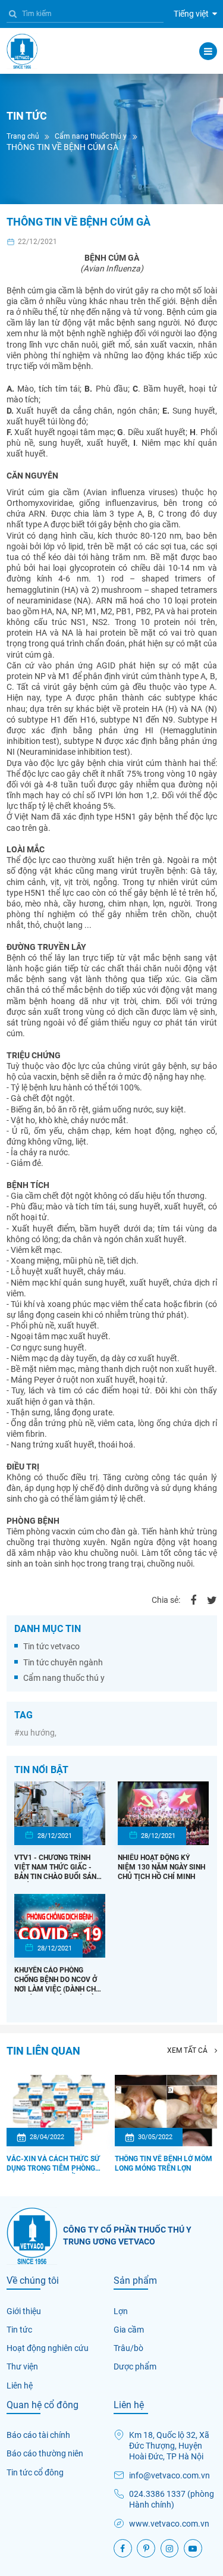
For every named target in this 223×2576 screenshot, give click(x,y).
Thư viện (22, 2366)
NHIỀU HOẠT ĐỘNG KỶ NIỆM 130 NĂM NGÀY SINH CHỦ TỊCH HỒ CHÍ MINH (161, 1867)
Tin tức (19, 2330)
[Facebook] (193, 1600)
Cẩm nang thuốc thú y (64, 1678)
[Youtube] (193, 2548)
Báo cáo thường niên (45, 2453)
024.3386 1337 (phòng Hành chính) (172, 2499)
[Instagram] (170, 2548)
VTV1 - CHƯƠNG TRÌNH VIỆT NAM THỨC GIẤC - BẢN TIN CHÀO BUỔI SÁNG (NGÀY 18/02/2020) (58, 1868)
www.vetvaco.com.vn (169, 2524)
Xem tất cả (188, 2050)
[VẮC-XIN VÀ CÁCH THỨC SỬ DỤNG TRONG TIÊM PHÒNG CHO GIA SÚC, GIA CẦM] (58, 2111)
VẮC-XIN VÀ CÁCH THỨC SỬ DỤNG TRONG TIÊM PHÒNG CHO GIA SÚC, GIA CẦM (53, 2164)
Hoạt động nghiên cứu (48, 2348)
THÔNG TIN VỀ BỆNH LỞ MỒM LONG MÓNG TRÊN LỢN (164, 2164)
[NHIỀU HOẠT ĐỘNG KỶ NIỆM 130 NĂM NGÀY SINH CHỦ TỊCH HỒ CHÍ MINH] (163, 1813)
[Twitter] (212, 1600)
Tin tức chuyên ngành (63, 1662)
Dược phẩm (135, 2366)
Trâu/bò (128, 2348)
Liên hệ (20, 2386)
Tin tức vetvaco (51, 1646)
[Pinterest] (146, 2548)
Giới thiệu (24, 2311)
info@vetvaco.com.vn (169, 2475)
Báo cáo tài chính (38, 2435)
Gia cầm (129, 2330)
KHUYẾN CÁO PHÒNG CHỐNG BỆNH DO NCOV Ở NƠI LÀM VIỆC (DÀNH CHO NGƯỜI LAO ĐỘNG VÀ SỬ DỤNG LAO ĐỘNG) (57, 1980)
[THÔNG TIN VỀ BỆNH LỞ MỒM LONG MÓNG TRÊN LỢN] (166, 2111)
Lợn (121, 2311)
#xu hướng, (35, 1733)
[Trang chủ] (22, 51)
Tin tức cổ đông (35, 2472)
